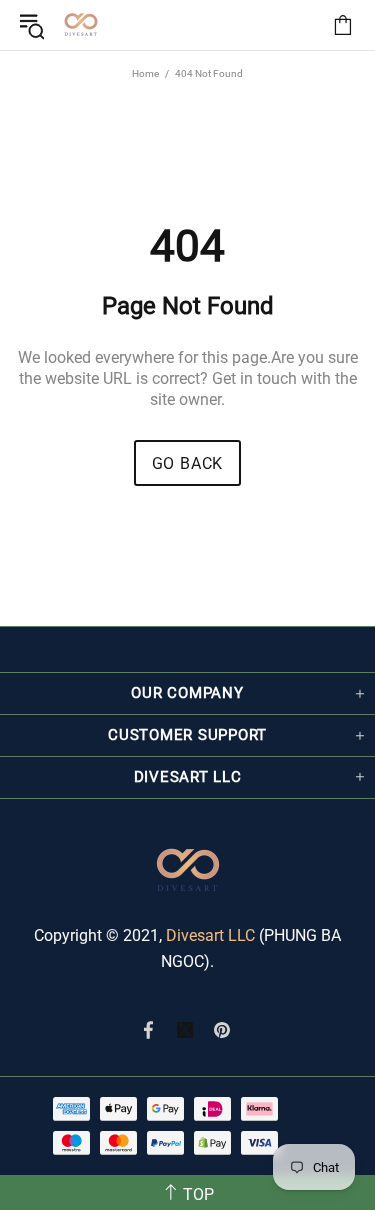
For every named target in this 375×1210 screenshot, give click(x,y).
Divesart (81, 25)
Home (145, 73)
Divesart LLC (210, 935)
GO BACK (188, 463)
